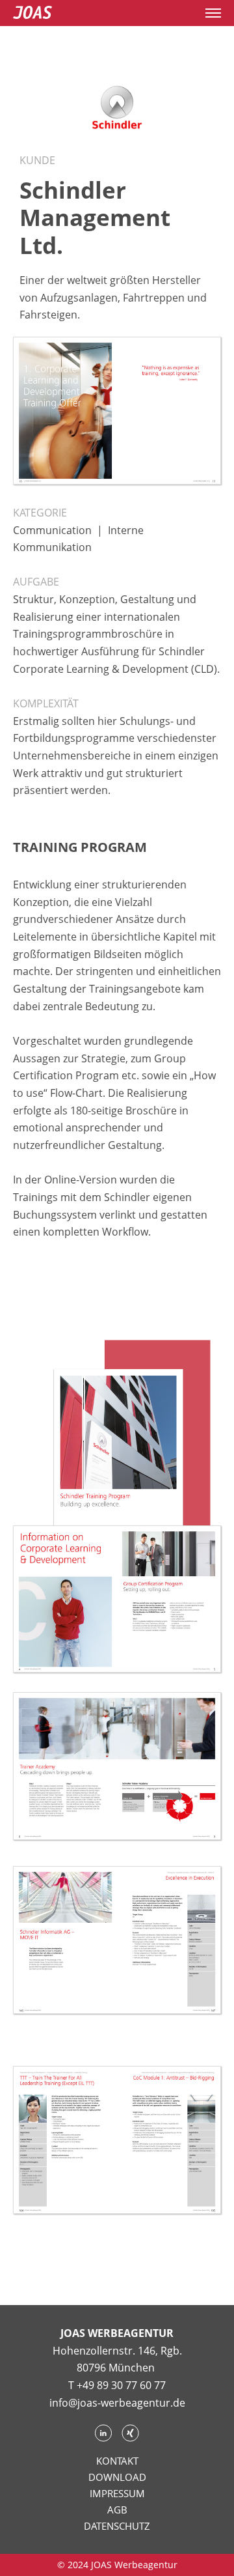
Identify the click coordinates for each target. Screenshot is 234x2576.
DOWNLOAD (117, 2477)
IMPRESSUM (117, 2493)
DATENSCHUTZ (117, 2526)
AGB (117, 2510)
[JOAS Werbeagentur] (32, 13)
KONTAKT (117, 2461)
